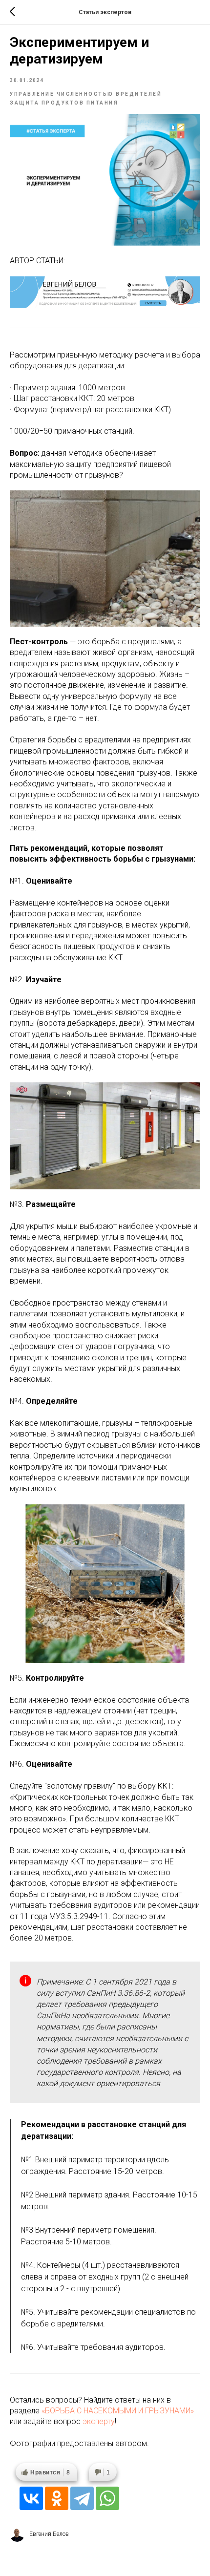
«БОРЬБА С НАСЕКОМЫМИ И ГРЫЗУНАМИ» (118, 2411)
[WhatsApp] (107, 2498)
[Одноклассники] (57, 2498)
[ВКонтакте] (31, 2498)
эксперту (99, 2421)
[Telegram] (82, 2498)
